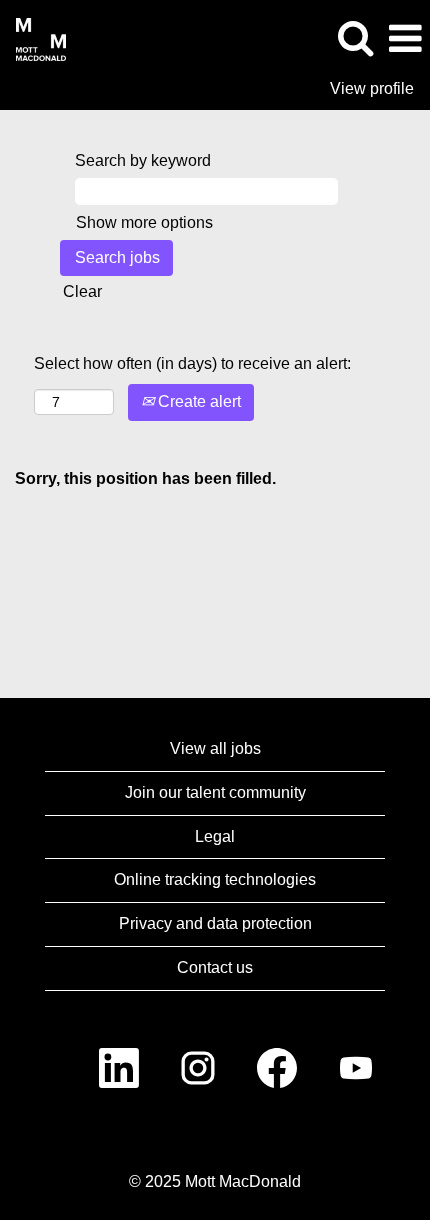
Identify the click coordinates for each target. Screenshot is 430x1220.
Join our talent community (215, 792)
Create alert (197, 401)
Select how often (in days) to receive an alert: (192, 363)
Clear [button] (82, 291)
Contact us (215, 967)
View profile (372, 88)
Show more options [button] (144, 222)
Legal (215, 836)
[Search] (355, 38)
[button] (405, 39)
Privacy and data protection (215, 923)
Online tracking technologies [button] (215, 879)
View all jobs (215, 748)
